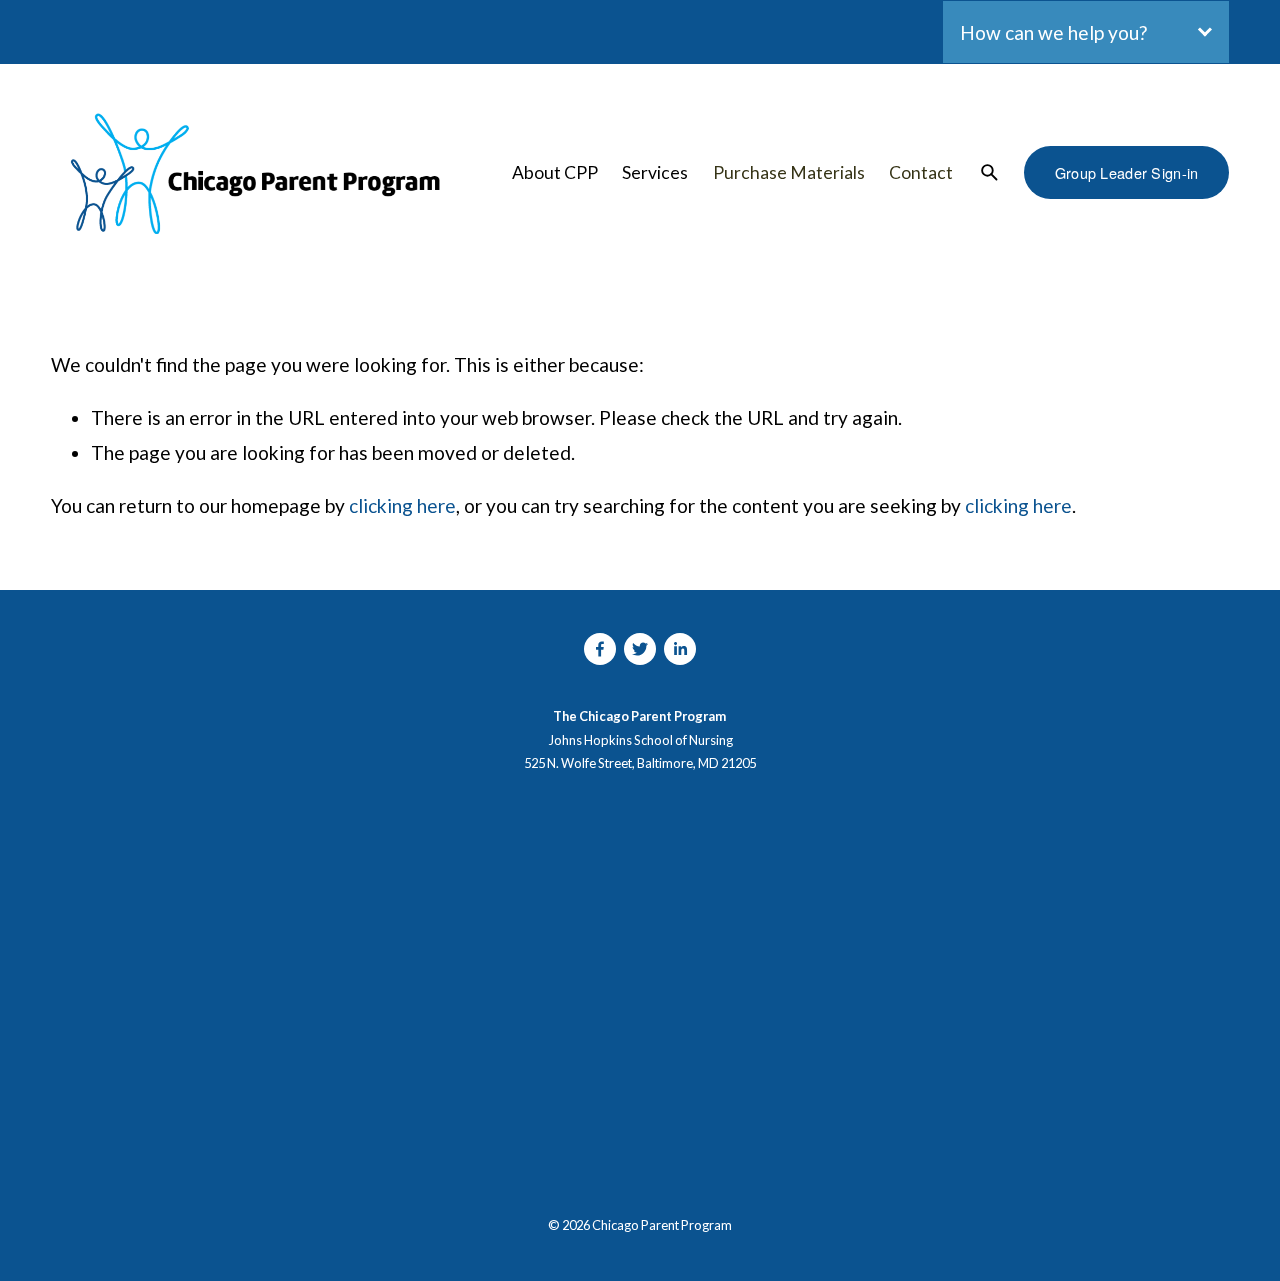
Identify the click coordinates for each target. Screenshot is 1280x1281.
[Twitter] (640, 649)
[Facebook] (600, 649)
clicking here (402, 505)
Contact (921, 172)
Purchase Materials (789, 172)
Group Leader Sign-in (1127, 172)
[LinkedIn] (680, 649)
